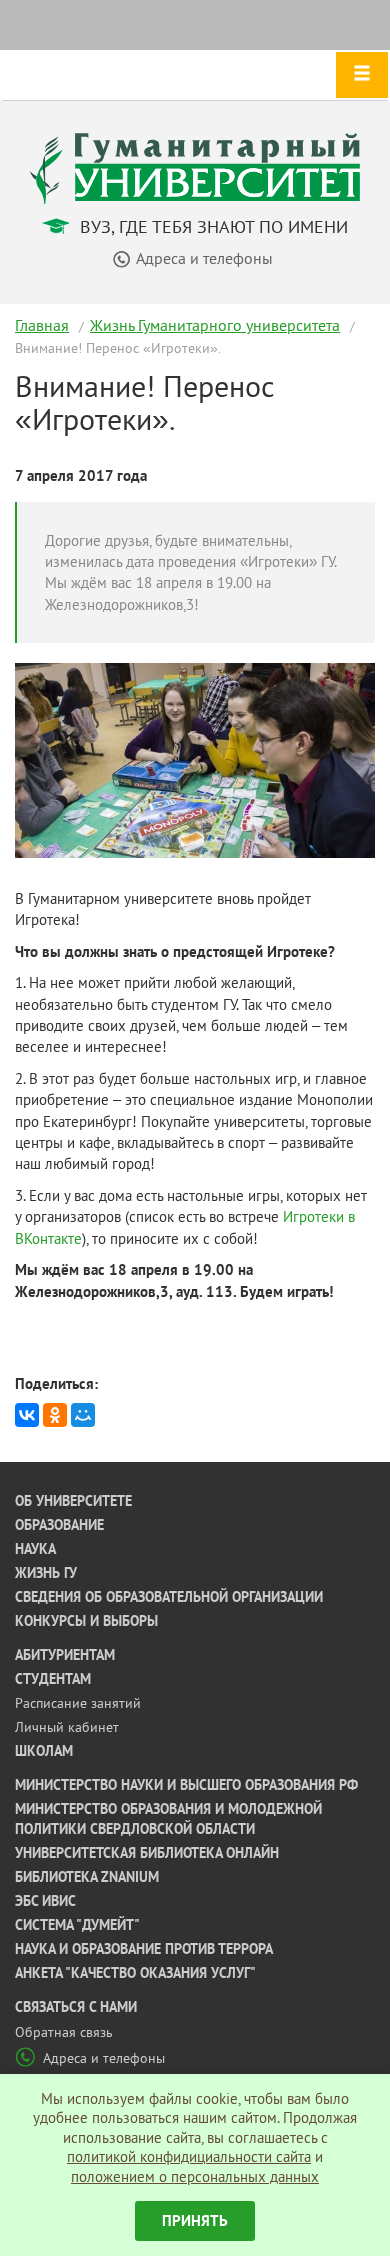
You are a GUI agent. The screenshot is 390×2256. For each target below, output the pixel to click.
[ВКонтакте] (27, 1415)
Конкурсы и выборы (86, 1621)
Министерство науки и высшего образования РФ (186, 1785)
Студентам (53, 1679)
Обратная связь (64, 2032)
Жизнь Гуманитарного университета (215, 325)
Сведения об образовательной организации (169, 1597)
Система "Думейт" (77, 1925)
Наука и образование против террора (144, 1949)
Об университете (73, 1501)
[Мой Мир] (83, 1415)
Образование (59, 1525)
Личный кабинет (67, 1727)
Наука (35, 1549)
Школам (44, 1751)
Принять (195, 2220)
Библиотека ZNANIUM (87, 1877)
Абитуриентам (65, 1655)
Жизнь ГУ (46, 1573)
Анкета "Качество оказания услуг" (135, 1973)
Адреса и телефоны (104, 2058)
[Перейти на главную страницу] (195, 166)
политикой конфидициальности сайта (189, 2156)
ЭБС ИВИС (45, 1901)
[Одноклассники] (55, 1415)
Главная (42, 325)
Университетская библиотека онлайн (147, 1853)
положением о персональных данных (195, 2176)
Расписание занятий (78, 1703)
